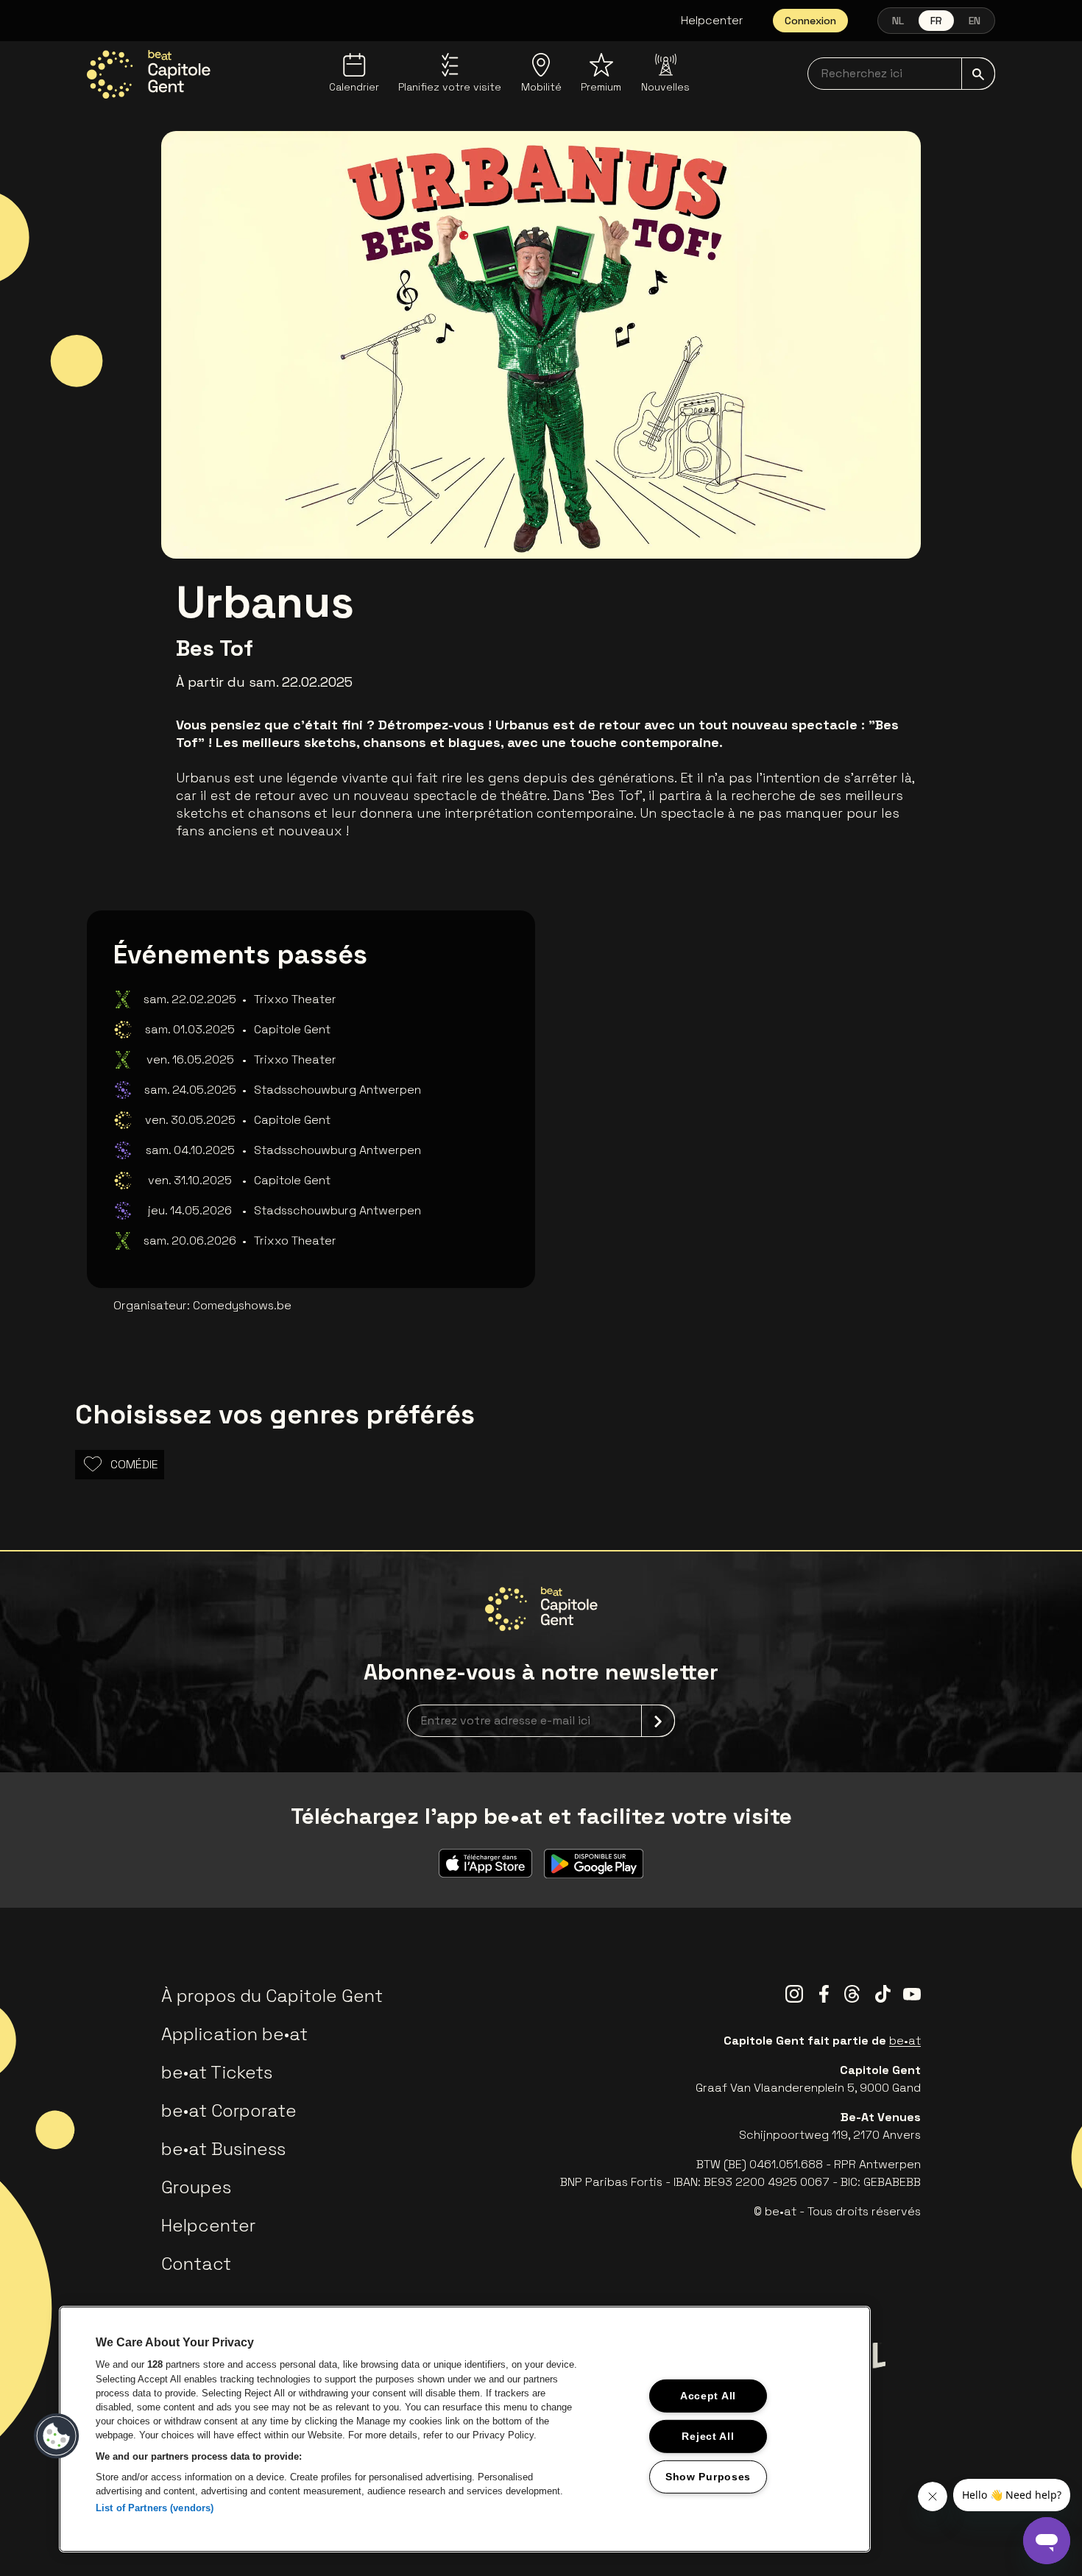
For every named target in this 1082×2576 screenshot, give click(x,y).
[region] (465, 2429)
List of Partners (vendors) (155, 2508)
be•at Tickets (217, 2072)
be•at (905, 2041)
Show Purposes (708, 2476)
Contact (196, 2264)
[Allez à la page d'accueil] (149, 74)
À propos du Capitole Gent (272, 1996)
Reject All (708, 2436)
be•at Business (223, 2149)
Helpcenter (712, 20)
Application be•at (234, 2034)
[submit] (978, 74)
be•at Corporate (229, 2110)
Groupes (196, 2187)
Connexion (810, 21)
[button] (57, 2436)
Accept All (708, 2396)
